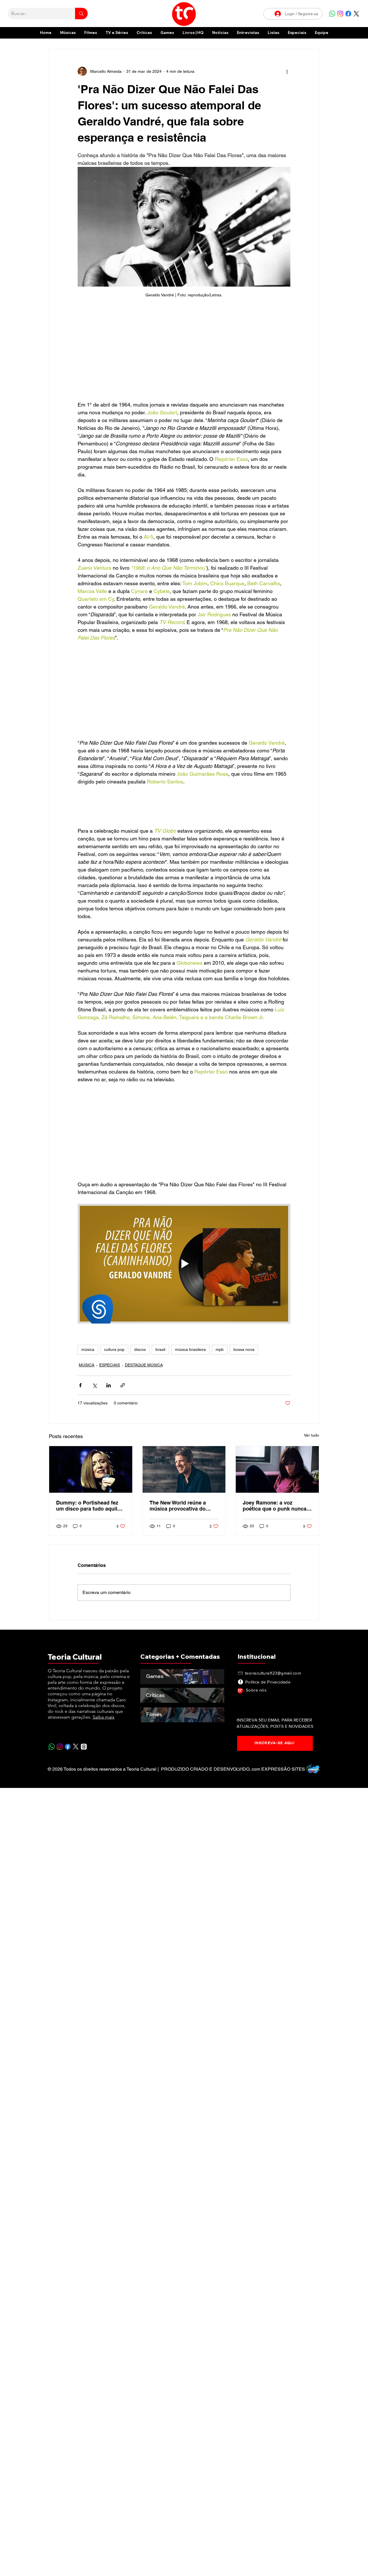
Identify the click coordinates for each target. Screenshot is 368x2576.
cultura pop (114, 1349)
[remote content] (184, 352)
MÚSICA (87, 1365)
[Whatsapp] (332, 14)
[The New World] (184, 1469)
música (88, 1349)
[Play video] (184, 1264)
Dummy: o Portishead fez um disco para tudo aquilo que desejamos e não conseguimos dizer (88, 1506)
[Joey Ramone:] (277, 1469)
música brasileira (190, 1349)
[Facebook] (348, 14)
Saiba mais (103, 1717)
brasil (160, 1349)
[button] (297, 33)
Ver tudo (312, 1435)
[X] (356, 14)
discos (140, 1349)
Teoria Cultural (75, 1657)
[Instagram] (340, 14)
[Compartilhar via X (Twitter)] (94, 1385)
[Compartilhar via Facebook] (80, 1385)
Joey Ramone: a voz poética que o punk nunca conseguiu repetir (275, 1506)
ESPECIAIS (110, 1365)
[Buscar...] (81, 14)
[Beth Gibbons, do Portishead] (91, 1469)
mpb (220, 1349)
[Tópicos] (84, 1747)
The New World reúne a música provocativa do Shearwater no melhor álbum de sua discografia (181, 1506)
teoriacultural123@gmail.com (273, 1673)
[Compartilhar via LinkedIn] (109, 1385)
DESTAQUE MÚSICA (144, 1365)
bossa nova (244, 1349)
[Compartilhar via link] (123, 1385)
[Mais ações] (287, 71)
